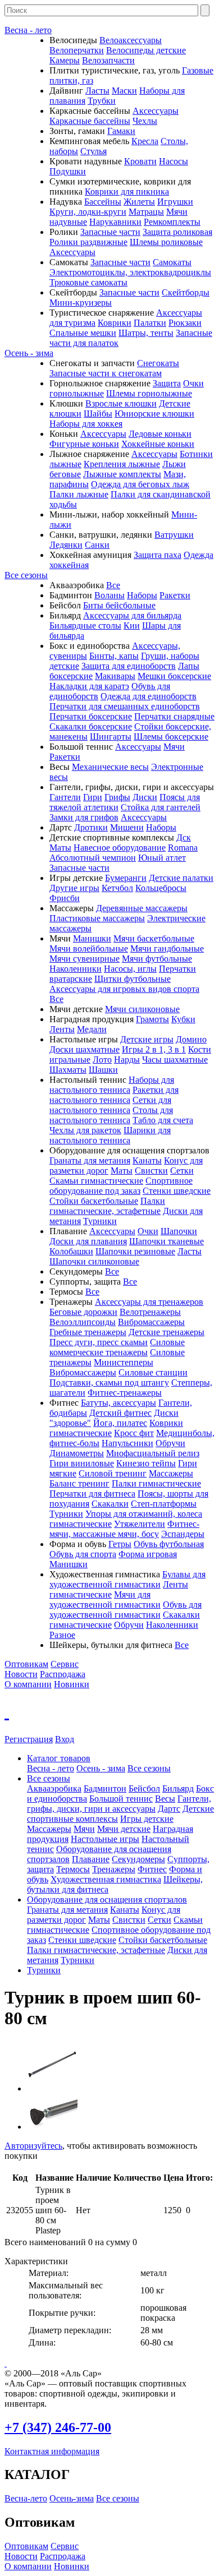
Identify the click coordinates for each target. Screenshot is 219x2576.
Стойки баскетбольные (94, 1201)
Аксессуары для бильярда (132, 615)
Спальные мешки (83, 333)
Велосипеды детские (146, 50)
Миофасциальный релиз (153, 1453)
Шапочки (179, 1231)
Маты (60, 848)
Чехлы (145, 121)
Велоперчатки (77, 50)
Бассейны (103, 202)
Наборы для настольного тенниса (112, 1085)
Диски (145, 797)
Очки (148, 1231)
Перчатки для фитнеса (92, 1494)
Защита (167, 383)
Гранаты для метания (90, 1160)
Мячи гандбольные (167, 948)
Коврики (115, 323)
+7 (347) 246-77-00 (58, 2427)
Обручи (170, 1443)
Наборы (142, 595)
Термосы (73, 1869)
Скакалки (110, 1504)
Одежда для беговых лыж (140, 484)
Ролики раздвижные (88, 242)
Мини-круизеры (81, 303)
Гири (93, 797)
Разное (62, 1635)
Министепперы (124, 1362)
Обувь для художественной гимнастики (126, 1610)
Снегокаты (158, 363)
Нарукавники (115, 222)
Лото (102, 1060)
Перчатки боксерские (91, 716)
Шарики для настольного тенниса (110, 1135)
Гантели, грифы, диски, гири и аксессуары (119, 1804)
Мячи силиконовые (142, 1009)
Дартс (169, 1809)
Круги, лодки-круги (88, 212)
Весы (165, 1799)
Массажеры (171, 1473)
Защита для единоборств (129, 666)
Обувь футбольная (169, 1544)
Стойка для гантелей (161, 807)
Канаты (147, 1160)
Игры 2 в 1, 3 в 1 (154, 1049)
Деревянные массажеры (142, 908)
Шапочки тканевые (166, 1241)
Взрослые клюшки (121, 403)
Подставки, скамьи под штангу (109, 1382)
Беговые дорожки (83, 1312)
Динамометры (77, 1453)
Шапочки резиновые (135, 1251)
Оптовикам (26, 1664)
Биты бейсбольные (119, 605)
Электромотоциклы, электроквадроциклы (130, 272)
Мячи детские (124, 1829)
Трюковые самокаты (88, 282)
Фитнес (152, 1869)
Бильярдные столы (85, 625)
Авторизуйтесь (33, 2146)
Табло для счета (163, 1120)
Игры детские (147, 1819)
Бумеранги (126, 878)
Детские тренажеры (166, 1332)
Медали (92, 1029)
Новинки (72, 1684)
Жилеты (139, 202)
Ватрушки (174, 535)
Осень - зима (29, 353)
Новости (21, 1674)
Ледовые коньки (160, 434)
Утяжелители (140, 1524)
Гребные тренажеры (88, 1332)
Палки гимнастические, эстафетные (107, 1206)
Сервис (65, 1664)
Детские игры (147, 1039)
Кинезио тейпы (146, 1463)
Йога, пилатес (120, 1423)
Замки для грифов (84, 817)
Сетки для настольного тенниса (110, 1105)
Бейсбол (144, 1788)
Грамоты (152, 1019)
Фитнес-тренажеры (125, 1393)
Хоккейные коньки (158, 444)
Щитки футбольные (133, 979)
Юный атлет (162, 858)
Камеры (65, 60)
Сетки (182, 1171)
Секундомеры (138, 1859)
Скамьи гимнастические (96, 1181)
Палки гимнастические (156, 1483)
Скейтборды (186, 292)
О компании (28, 1684)
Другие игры (74, 888)
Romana (183, 848)
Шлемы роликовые (166, 242)
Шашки (103, 1070)
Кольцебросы (161, 888)
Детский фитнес (120, 1413)
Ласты (97, 91)
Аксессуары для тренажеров (149, 1302)
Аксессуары (156, 111)
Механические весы (110, 767)
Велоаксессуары (131, 40)
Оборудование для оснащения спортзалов (107, 1899)
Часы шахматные (175, 1060)
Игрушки (175, 202)
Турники (100, 1221)
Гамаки (121, 131)
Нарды (127, 1060)
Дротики (91, 827)
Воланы (109, 595)
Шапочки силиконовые (94, 1261)
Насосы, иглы (130, 969)
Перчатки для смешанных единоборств (125, 706)
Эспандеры (183, 1534)
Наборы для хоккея (86, 424)
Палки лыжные (79, 494)
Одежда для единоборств (149, 696)
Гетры (120, 1544)
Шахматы (68, 1070)
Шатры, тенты (146, 333)
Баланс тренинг (79, 1483)
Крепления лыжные (122, 464)
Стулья (93, 151)
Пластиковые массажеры (97, 918)
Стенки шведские (177, 1191)
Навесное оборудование (120, 848)
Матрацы (146, 212)
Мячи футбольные (157, 959)
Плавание (91, 1859)
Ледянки (66, 545)
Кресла (145, 141)
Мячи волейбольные (89, 948)
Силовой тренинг (113, 1473)
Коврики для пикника (127, 191)
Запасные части (110, 232)
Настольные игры (105, 1839)
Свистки (151, 1171)
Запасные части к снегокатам (106, 373)
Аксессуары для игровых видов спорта (124, 989)
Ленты (62, 1029)
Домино (191, 1039)
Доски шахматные (85, 1049)
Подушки (68, 171)
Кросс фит (134, 1433)
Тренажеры (114, 1869)
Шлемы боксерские (171, 737)
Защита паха (158, 555)
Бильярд (178, 1788)
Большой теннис (121, 1799)
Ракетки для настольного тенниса (114, 1095)
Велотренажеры (150, 1312)
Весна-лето (26, 2498)
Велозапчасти (108, 60)
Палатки (150, 323)
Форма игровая (148, 1554)
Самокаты (172, 262)
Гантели (65, 797)
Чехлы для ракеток (85, 1130)
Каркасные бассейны (90, 121)
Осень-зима (72, 2498)
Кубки (183, 1019)
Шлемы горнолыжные (149, 393)
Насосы (174, 161)
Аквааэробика (54, 1788)
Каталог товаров (59, 1758)
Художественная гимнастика (106, 1879)
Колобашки (71, 1251)
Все (113, 585)
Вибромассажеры (151, 1322)
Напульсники (127, 1443)
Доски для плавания (88, 1241)
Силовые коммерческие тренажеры (117, 1347)
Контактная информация (52, 2451)
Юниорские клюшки (154, 414)
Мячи (174, 747)
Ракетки (175, 595)
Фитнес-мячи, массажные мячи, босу (124, 1529)
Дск (184, 837)
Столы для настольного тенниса (111, 1115)
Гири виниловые (82, 1463)
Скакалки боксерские (91, 726)
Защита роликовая (177, 232)
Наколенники (76, 969)
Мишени (127, 827)
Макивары (115, 676)
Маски (124, 91)
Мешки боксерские (174, 676)
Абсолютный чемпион (93, 858)
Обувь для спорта (83, 1554)
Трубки (102, 101)
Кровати (140, 161)
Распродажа (63, 1674)
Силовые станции (153, 1372)
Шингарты (111, 737)
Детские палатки (181, 878)
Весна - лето (28, 30)
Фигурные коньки (84, 444)
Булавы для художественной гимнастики (127, 1579)
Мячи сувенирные (85, 959)
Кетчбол (117, 888)
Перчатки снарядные (174, 716)
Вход (65, 1739)
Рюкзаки (185, 323)
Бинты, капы (114, 656)
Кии (132, 625)
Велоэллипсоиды (83, 1322)
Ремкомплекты (172, 222)
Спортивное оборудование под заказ (121, 1186)
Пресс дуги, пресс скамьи (99, 1342)
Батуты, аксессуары (118, 1403)
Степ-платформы (164, 1504)
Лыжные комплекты (122, 474)
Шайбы (98, 414)
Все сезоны (26, 575)
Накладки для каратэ (89, 686)
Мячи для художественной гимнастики (105, 1599)
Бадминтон (105, 1788)
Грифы (117, 797)
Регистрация (29, 1739)
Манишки (92, 938)
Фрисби (65, 898)
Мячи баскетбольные (154, 938)
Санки (97, 545)
